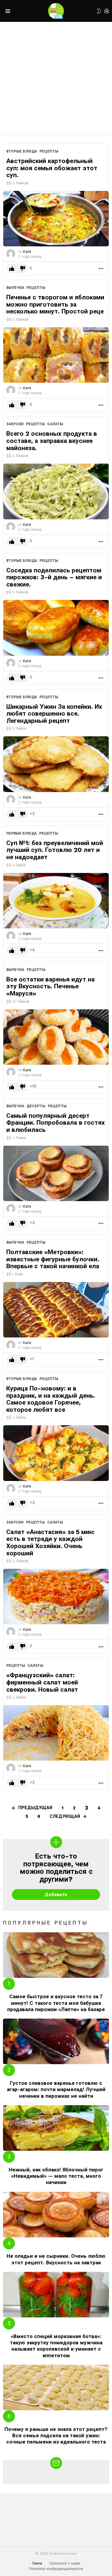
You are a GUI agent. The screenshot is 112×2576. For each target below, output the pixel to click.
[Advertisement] (56, 78)
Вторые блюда (22, 151)
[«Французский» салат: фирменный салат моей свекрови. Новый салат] (56, 1733)
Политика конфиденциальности (56, 2569)
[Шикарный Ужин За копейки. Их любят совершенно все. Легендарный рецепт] (56, 764)
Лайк (12, 269)
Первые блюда (22, 833)
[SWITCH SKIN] (99, 11)
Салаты (55, 424)
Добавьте (56, 1895)
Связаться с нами (65, 2563)
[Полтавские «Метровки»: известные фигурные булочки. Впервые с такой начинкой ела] (56, 1310)
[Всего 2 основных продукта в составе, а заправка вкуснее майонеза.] (56, 491)
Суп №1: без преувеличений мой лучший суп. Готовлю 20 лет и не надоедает (55, 850)
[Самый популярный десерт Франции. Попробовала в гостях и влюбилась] (56, 1173)
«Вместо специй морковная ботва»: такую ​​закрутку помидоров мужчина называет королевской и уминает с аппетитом (56, 2346)
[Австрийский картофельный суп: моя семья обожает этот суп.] (56, 219)
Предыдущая (35, 1808)
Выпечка (15, 288)
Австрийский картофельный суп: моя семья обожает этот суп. (52, 168)
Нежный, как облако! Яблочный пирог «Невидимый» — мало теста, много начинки (56, 2176)
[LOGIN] (107, 11)
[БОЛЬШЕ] (101, 269)
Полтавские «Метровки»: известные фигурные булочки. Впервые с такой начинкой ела (53, 1259)
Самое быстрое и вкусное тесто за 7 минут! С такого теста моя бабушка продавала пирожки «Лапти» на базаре (56, 2003)
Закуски (15, 424)
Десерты (36, 1106)
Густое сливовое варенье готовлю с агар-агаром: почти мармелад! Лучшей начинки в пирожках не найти (56, 2089)
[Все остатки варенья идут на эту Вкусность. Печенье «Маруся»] (56, 1037)
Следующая (65, 1816)
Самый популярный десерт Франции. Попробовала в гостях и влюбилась (56, 1123)
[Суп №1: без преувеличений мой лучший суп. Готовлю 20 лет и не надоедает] (56, 901)
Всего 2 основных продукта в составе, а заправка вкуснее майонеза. (52, 441)
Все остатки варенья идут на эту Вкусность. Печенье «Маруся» (50, 986)
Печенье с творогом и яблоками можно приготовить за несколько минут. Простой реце (55, 304)
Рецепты (49, 151)
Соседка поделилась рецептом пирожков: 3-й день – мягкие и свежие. (54, 577)
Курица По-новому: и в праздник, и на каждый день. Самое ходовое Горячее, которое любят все (51, 1399)
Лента (37, 2563)
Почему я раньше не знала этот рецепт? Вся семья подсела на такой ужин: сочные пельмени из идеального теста (56, 2436)
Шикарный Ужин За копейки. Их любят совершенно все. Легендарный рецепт (54, 714)
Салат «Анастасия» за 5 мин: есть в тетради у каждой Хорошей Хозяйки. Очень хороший (50, 1542)
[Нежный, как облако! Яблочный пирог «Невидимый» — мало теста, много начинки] (56, 2128)
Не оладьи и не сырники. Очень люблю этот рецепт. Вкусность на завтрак (56, 2259)
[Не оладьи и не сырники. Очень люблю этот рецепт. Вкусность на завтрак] (56, 2215)
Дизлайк (23, 269)
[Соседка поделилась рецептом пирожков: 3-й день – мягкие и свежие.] (56, 628)
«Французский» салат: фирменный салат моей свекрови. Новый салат (42, 1682)
